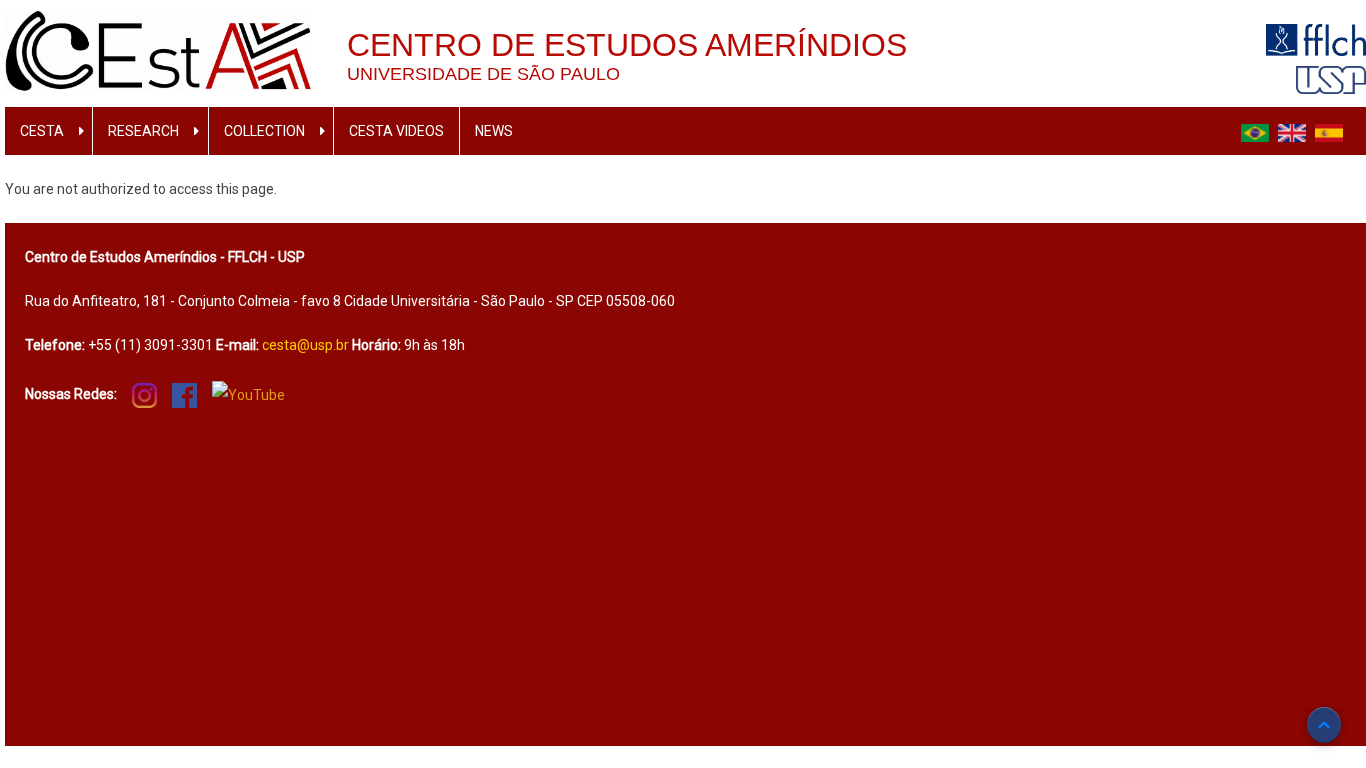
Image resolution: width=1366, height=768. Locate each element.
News (494, 131)
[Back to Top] (1324, 725)
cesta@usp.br (305, 345)
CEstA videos (396, 131)
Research (143, 131)
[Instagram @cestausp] (144, 394)
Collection (264, 131)
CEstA (42, 131)
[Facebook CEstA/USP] (184, 394)
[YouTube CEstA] (248, 393)
